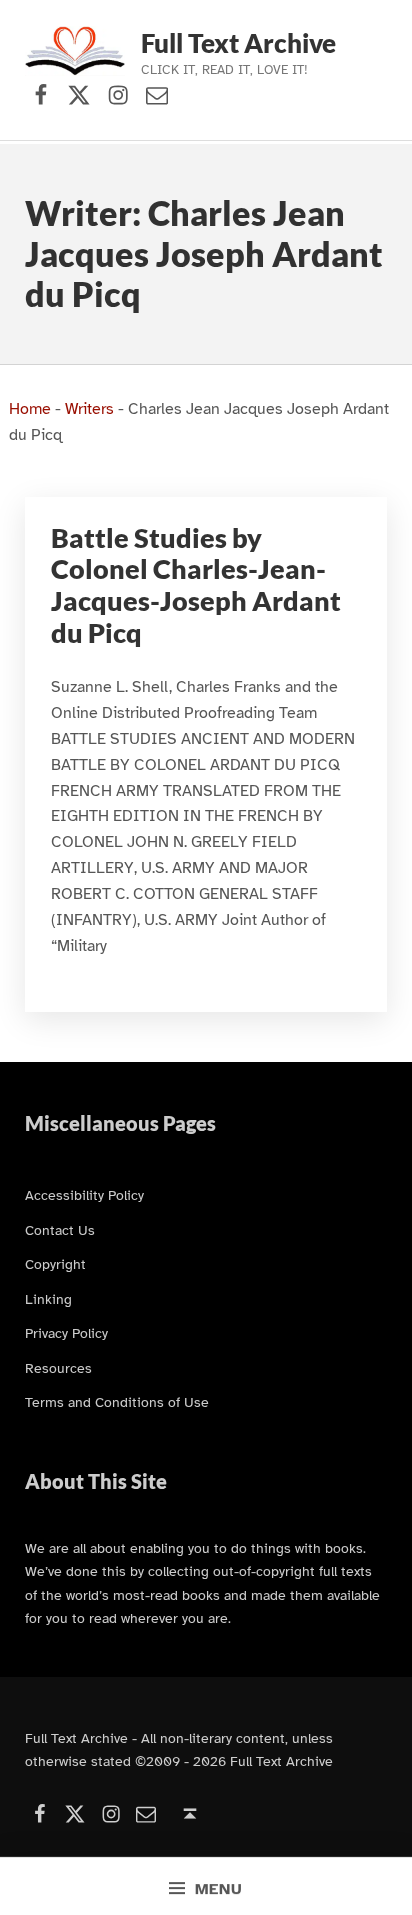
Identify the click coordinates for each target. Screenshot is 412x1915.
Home (30, 409)
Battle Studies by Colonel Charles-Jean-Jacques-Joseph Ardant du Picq (196, 585)
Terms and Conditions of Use (117, 1402)
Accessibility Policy (84, 1195)
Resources (58, 1368)
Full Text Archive (238, 43)
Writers (89, 409)
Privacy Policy (66, 1333)
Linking (48, 1299)
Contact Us (60, 1230)
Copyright (55, 1264)
